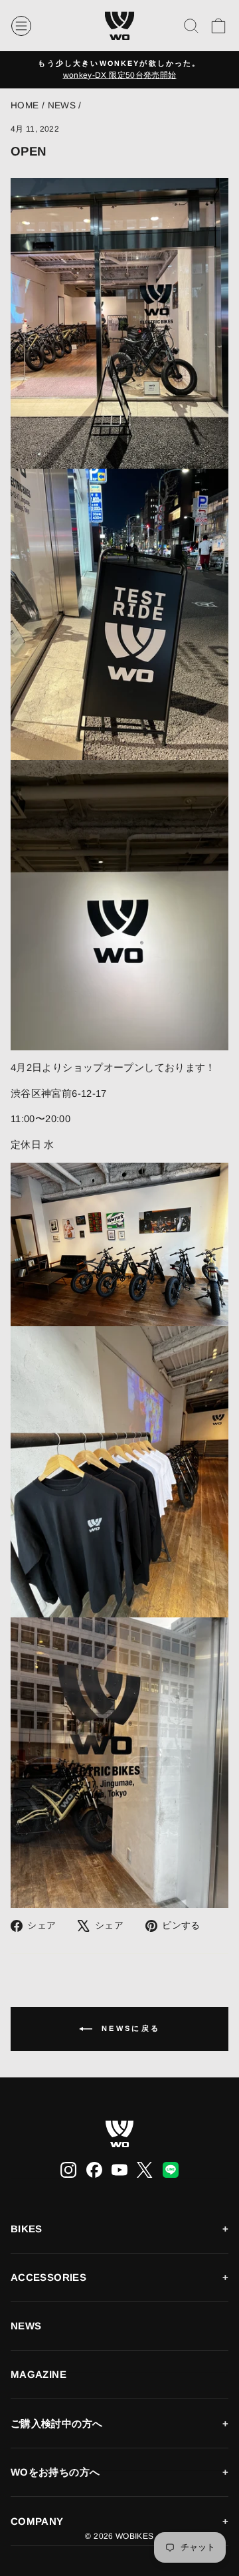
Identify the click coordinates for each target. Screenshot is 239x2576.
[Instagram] (68, 2170)
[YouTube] (119, 2170)
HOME (25, 105)
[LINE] (171, 2170)
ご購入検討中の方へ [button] (56, 2423)
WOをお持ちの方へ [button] (55, 2472)
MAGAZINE (39, 2374)
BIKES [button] (27, 2229)
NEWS (62, 105)
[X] (145, 2170)
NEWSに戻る (129, 2028)
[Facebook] (94, 2170)
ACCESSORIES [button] (48, 2277)
